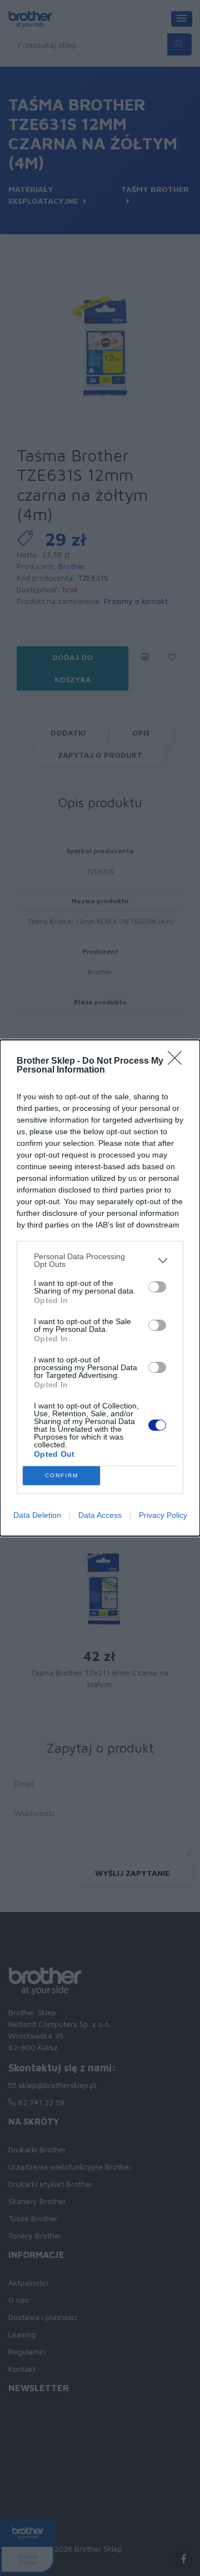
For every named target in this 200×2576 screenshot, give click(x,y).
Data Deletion (37, 1515)
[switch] (157, 1287)
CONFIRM (62, 1475)
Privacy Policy (163, 1515)
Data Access (100, 1515)
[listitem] (100, 1260)
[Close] (178, 1061)
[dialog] (100, 1288)
